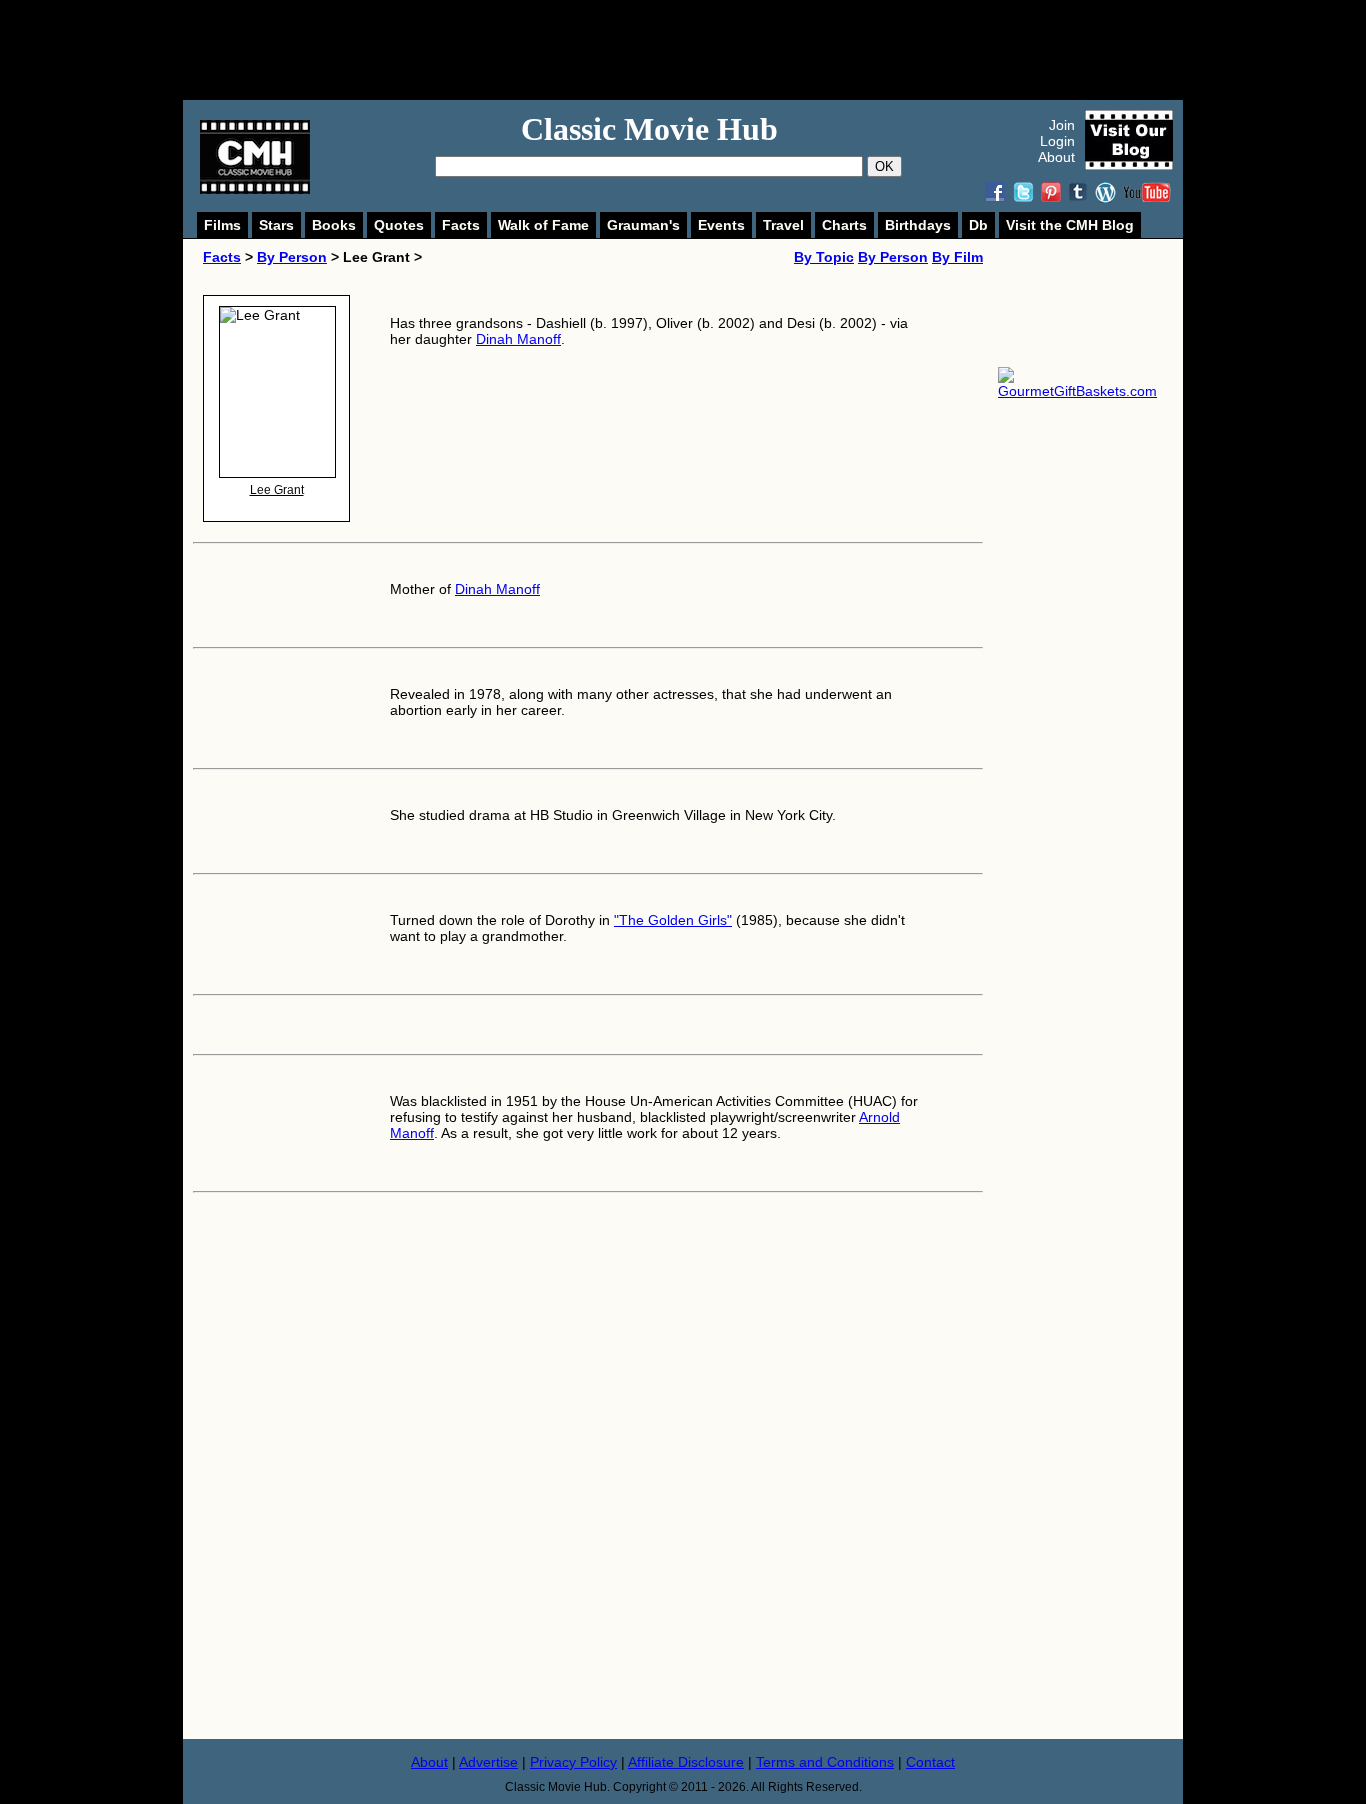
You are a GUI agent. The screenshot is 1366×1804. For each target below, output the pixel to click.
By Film (957, 257)
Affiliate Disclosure (686, 1762)
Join (1062, 125)
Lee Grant (277, 490)
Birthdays (918, 225)
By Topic (824, 257)
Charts (844, 225)
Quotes (399, 225)
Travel (783, 225)
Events (721, 225)
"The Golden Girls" (673, 920)
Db (978, 225)
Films (222, 225)
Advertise (488, 1762)
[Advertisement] (705, 50)
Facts (461, 225)
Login (1057, 141)
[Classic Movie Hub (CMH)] (255, 189)
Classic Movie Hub (649, 129)
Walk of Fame (543, 225)
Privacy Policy (573, 1762)
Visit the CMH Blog (1070, 225)
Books (334, 225)
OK (884, 166)
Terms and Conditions (825, 1762)
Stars (276, 225)
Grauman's (643, 225)
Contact (930, 1762)
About (1056, 157)
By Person (292, 257)
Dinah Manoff (518, 339)
